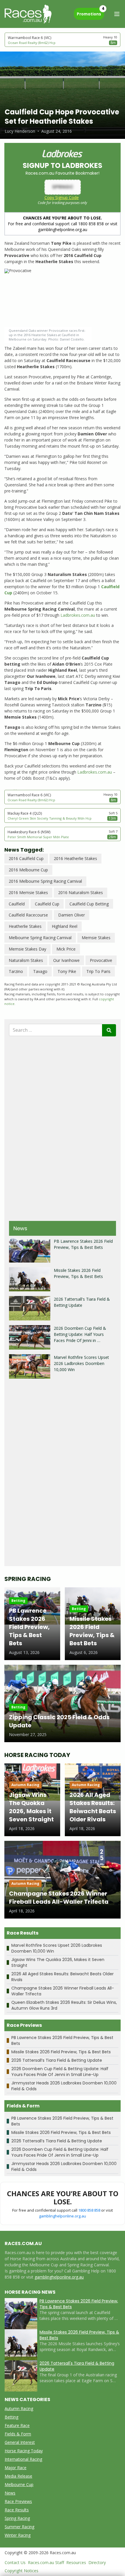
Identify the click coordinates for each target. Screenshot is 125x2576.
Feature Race (17, 2425)
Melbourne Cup (19, 2484)
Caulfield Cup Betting (89, 904)
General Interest (20, 2442)
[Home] (28, 14)
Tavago (40, 971)
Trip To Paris (98, 971)
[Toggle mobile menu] (117, 14)
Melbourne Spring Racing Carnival (40, 938)
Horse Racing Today (24, 2451)
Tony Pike (67, 971)
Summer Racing (19, 2527)
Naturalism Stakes (26, 960)
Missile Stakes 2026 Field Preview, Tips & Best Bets (61, 2052)
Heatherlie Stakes (25, 926)
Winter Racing (18, 2535)
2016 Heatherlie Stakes (75, 858)
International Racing (23, 2459)
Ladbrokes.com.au (78, 615)
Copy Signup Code (62, 197)
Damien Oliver (72, 915)
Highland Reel (65, 926)
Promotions (90, 12)
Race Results (17, 2510)
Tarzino (16, 971)
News (10, 2493)
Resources (76, 2562)
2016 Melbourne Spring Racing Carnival (45, 881)
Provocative (101, 960)
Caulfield (17, 904)
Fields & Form (18, 2434)
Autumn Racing (19, 2409)
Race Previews (18, 2501)
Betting (11, 2417)
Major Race (16, 2468)
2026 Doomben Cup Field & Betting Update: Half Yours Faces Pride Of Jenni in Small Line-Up (60, 2072)
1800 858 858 (89, 2210)
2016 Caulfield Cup (26, 858)
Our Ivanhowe (66, 960)
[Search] (109, 1030)
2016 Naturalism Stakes (81, 892)
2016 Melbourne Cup (28, 870)
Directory (97, 2562)
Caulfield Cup (47, 904)
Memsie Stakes (96, 938)
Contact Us (15, 2562)
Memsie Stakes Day (27, 949)
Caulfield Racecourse (28, 915)
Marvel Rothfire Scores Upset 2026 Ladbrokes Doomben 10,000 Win (81, 1363)
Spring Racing (17, 2518)
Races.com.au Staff (46, 2562)
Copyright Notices (22, 2571)
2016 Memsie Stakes (28, 892)
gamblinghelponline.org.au (63, 2216)
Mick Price (66, 949)
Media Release (18, 2476)
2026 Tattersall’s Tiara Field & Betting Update (57, 2060)
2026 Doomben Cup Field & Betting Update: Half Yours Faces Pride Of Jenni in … (80, 1334)
